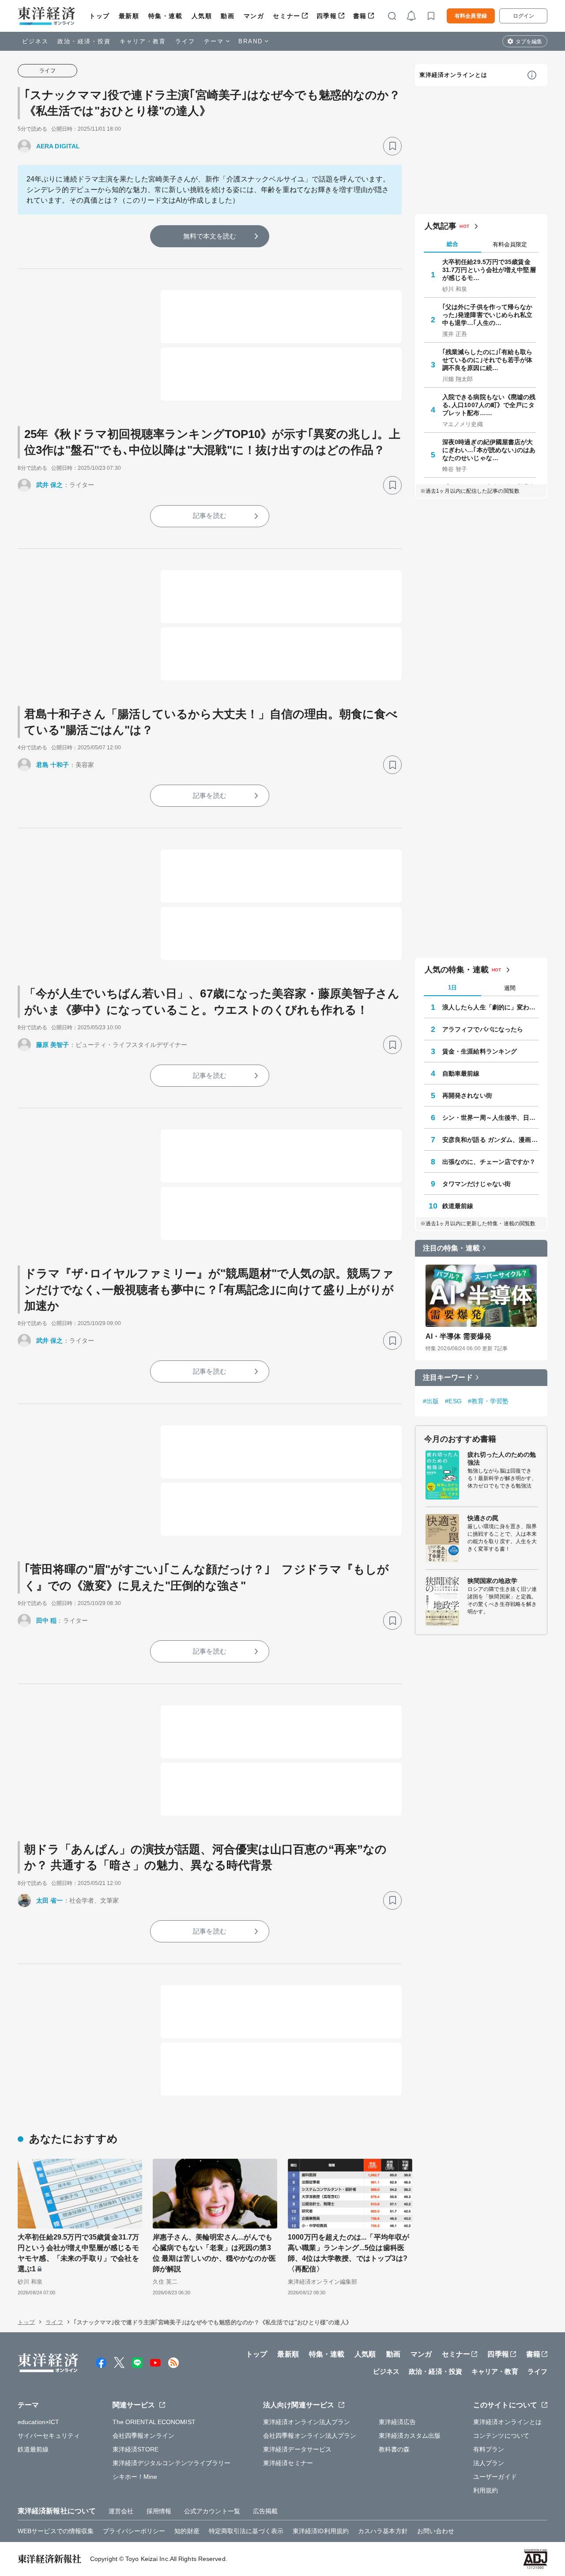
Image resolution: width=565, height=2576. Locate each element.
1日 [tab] (452, 988)
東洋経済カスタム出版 (410, 2436)
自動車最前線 (461, 1073)
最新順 (129, 16)
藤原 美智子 (53, 1045)
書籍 (360, 16)
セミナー (286, 16)
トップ (100, 16)
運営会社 (121, 2511)
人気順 (202, 16)
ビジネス (35, 41)
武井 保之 (50, 485)
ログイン (524, 16)
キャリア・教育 (143, 41)
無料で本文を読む (210, 236)
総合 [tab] (452, 244)
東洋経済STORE (136, 2449)
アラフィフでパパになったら (483, 1029)
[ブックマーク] (392, 146)
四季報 (327, 16)
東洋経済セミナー (288, 2463)
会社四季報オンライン (144, 2436)
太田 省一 (50, 1900)
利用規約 (486, 2490)
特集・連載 (166, 16)
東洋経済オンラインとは (453, 75)
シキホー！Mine (135, 2477)
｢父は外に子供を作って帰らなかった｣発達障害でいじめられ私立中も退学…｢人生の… (488, 315)
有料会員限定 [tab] (510, 244)
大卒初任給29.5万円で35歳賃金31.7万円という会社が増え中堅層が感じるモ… (489, 270)
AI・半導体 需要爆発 (458, 1336)
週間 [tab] (510, 988)
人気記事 (441, 226)
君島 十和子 (53, 765)
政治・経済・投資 (84, 41)
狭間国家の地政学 (492, 1581)
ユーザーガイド (495, 2477)
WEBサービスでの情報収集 (56, 2531)
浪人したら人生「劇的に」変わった (490, 1007)
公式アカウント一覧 (212, 2511)
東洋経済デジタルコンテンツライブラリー (172, 2463)
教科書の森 (394, 2449)
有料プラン (489, 2449)
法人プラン (489, 2463)
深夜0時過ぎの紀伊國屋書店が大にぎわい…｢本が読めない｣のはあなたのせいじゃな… (489, 450)
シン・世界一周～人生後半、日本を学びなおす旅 (490, 1118)
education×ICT (38, 2422)
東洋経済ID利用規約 (321, 2531)
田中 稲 (46, 1620)
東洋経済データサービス (297, 2449)
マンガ (254, 16)
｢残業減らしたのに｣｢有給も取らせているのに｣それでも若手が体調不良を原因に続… (488, 360)
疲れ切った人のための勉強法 (502, 1458)
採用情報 (159, 2511)
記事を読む (210, 516)
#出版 (431, 1401)
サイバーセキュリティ (49, 2436)
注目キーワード (448, 1377)
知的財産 (187, 2531)
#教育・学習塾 (488, 1401)
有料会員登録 (471, 16)
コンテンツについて (501, 2436)
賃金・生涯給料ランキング (480, 1051)
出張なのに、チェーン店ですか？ (489, 1162)
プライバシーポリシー (134, 2531)
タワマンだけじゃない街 (476, 1184)
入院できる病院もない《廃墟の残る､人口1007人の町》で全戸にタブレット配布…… (489, 405)
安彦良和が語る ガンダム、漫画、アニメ (490, 1140)
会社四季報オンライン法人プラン (310, 2436)
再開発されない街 (467, 1095)
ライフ (185, 41)
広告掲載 (265, 2511)
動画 (228, 16)
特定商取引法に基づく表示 (246, 2531)
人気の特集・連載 (457, 970)
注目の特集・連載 (451, 1248)
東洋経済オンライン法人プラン (307, 2422)
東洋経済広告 (397, 2422)
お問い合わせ (436, 2531)
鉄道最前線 (458, 1206)
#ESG (453, 1401)
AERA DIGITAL (58, 146)
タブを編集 (529, 42)
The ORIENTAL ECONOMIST (154, 2422)
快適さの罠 (483, 1518)
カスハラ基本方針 (383, 2531)
